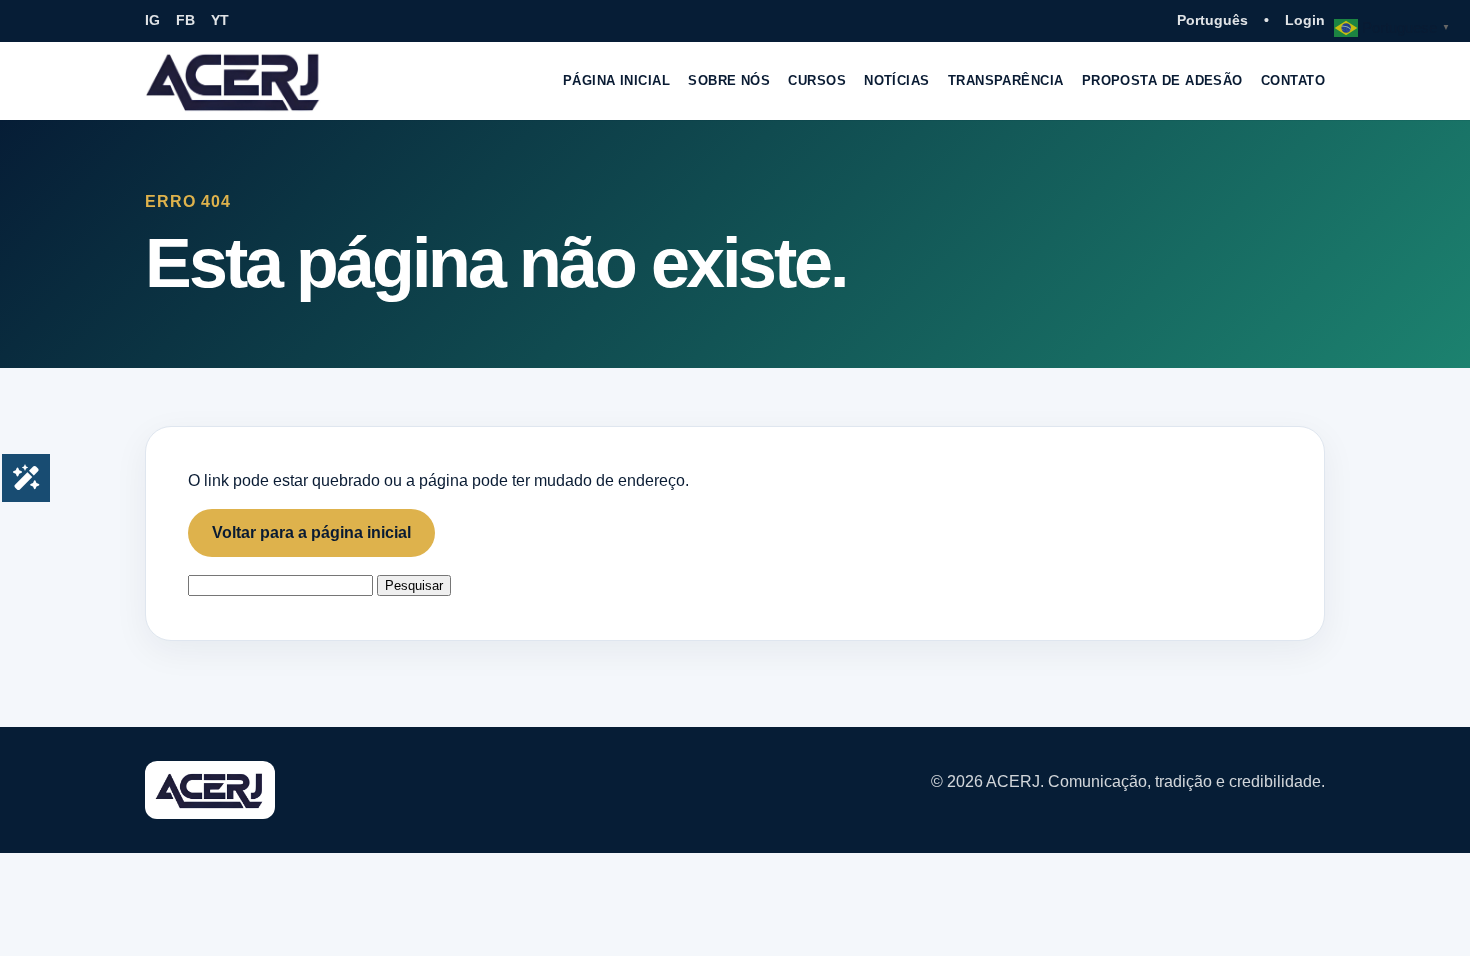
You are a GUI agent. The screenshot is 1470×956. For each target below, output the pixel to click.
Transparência (1006, 80)
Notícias (897, 80)
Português (1212, 20)
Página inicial (616, 80)
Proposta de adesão (1162, 80)
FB (185, 20)
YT (220, 20)
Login (1305, 20)
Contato (1293, 80)
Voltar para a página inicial (311, 532)
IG (152, 20)
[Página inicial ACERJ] (234, 81)
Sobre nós (729, 80)
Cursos (817, 80)
